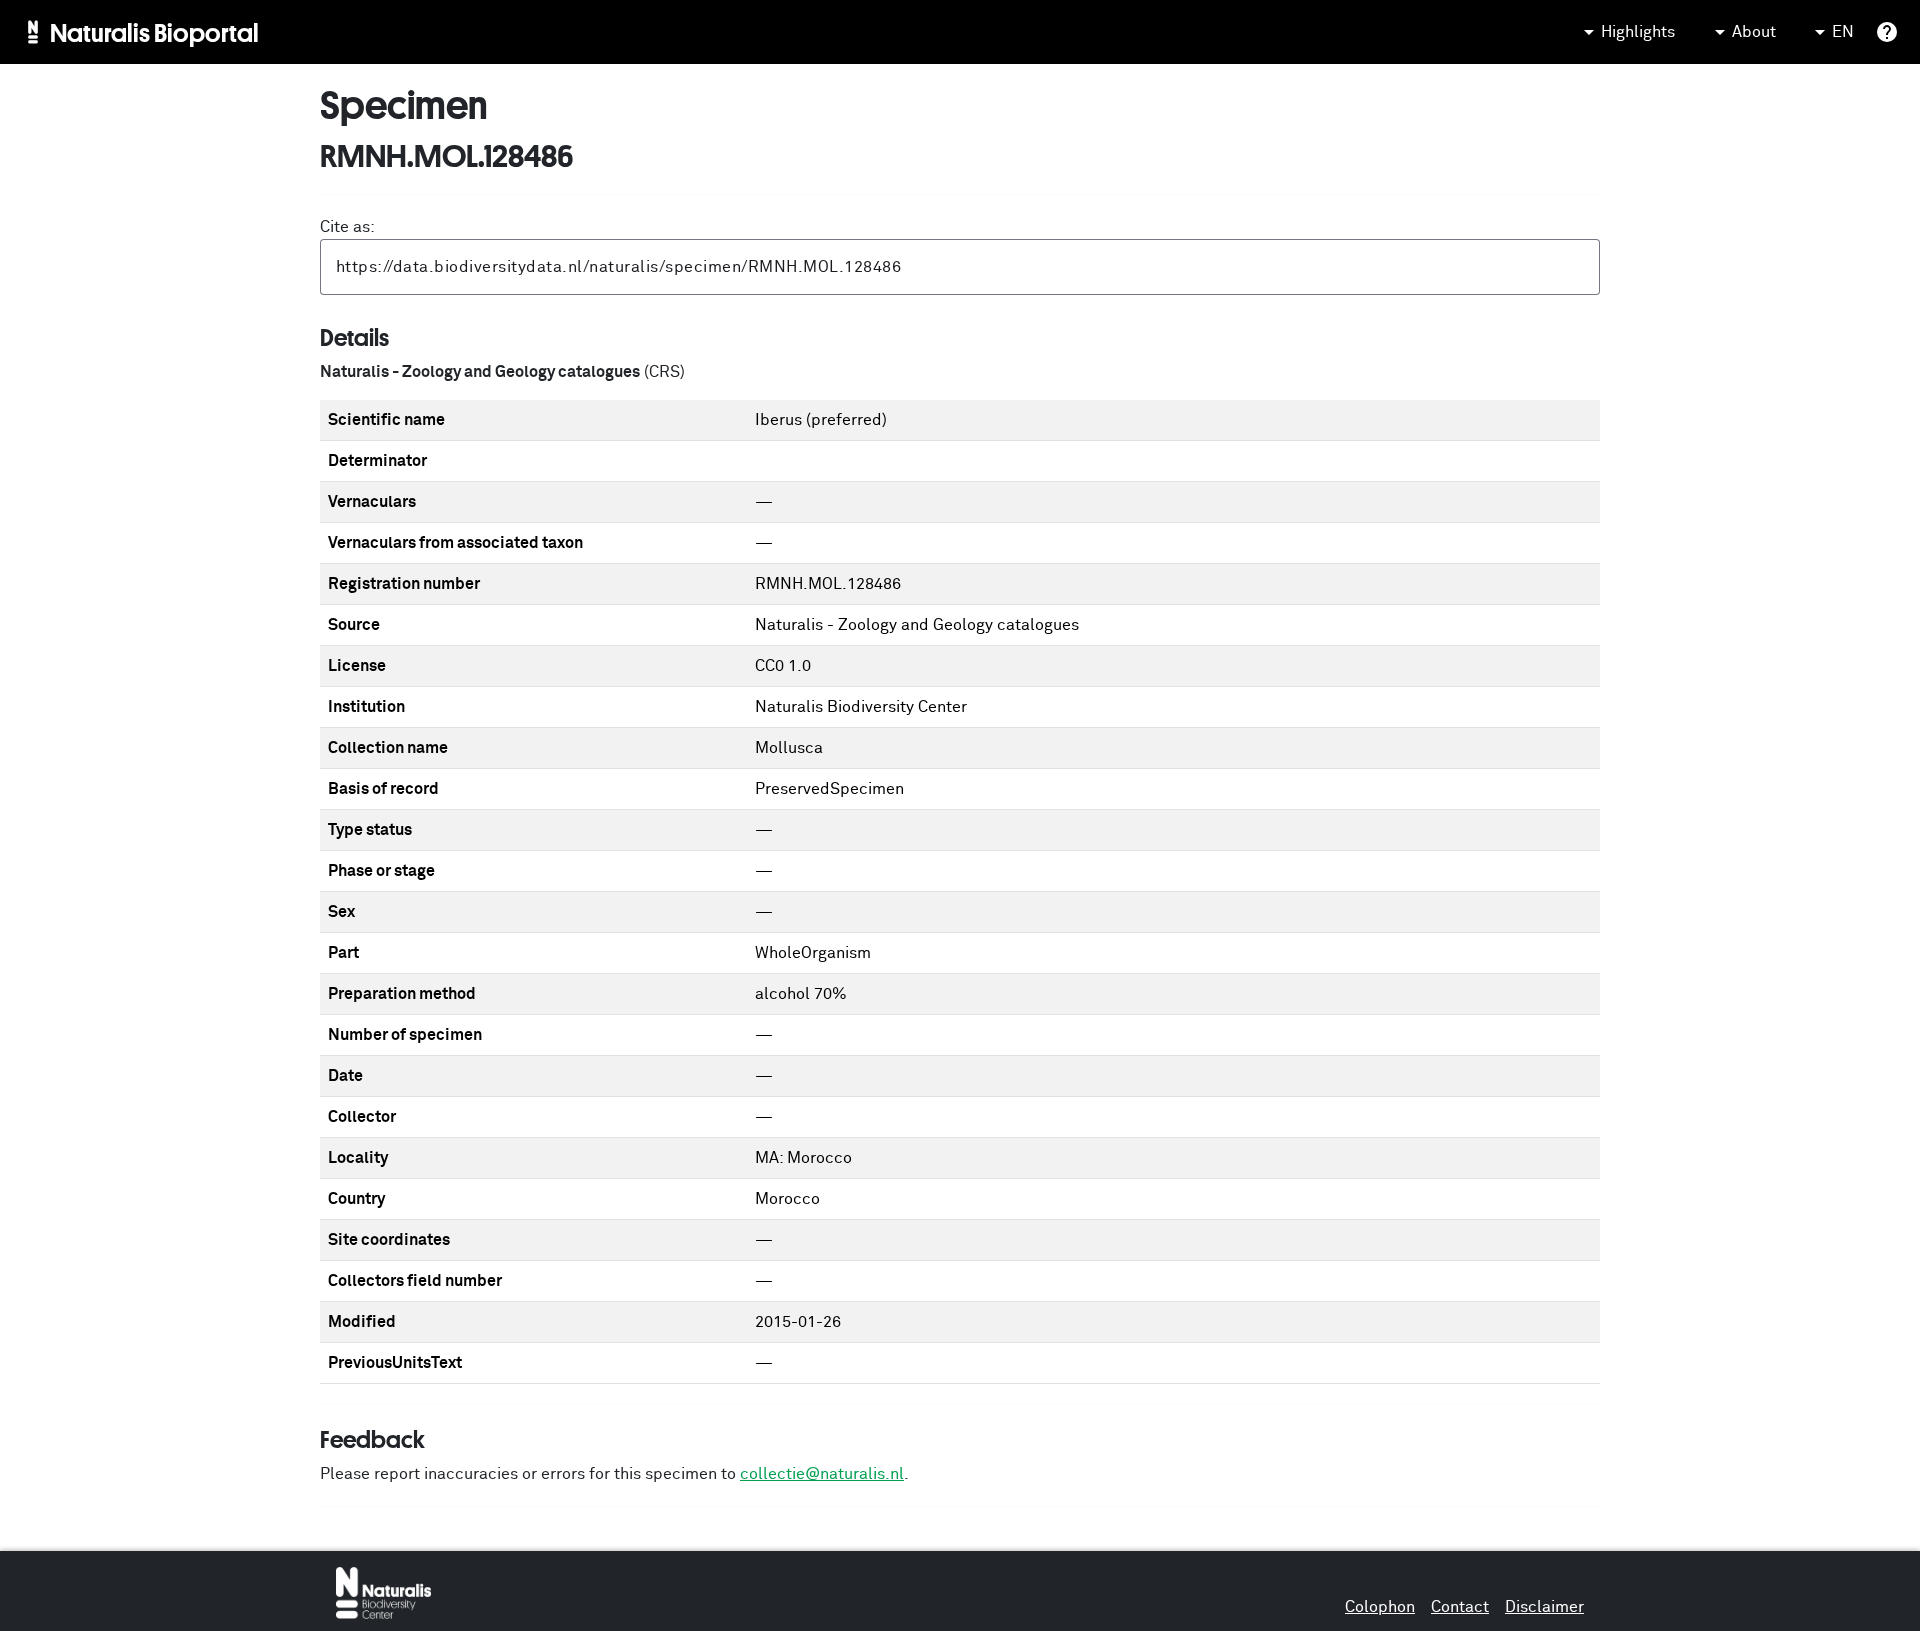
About (1754, 32)
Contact (1460, 1607)
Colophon (1380, 1607)
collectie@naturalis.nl (822, 1474)
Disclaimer (1544, 1607)
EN (1843, 32)
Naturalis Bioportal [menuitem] (154, 32)
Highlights (1638, 32)
